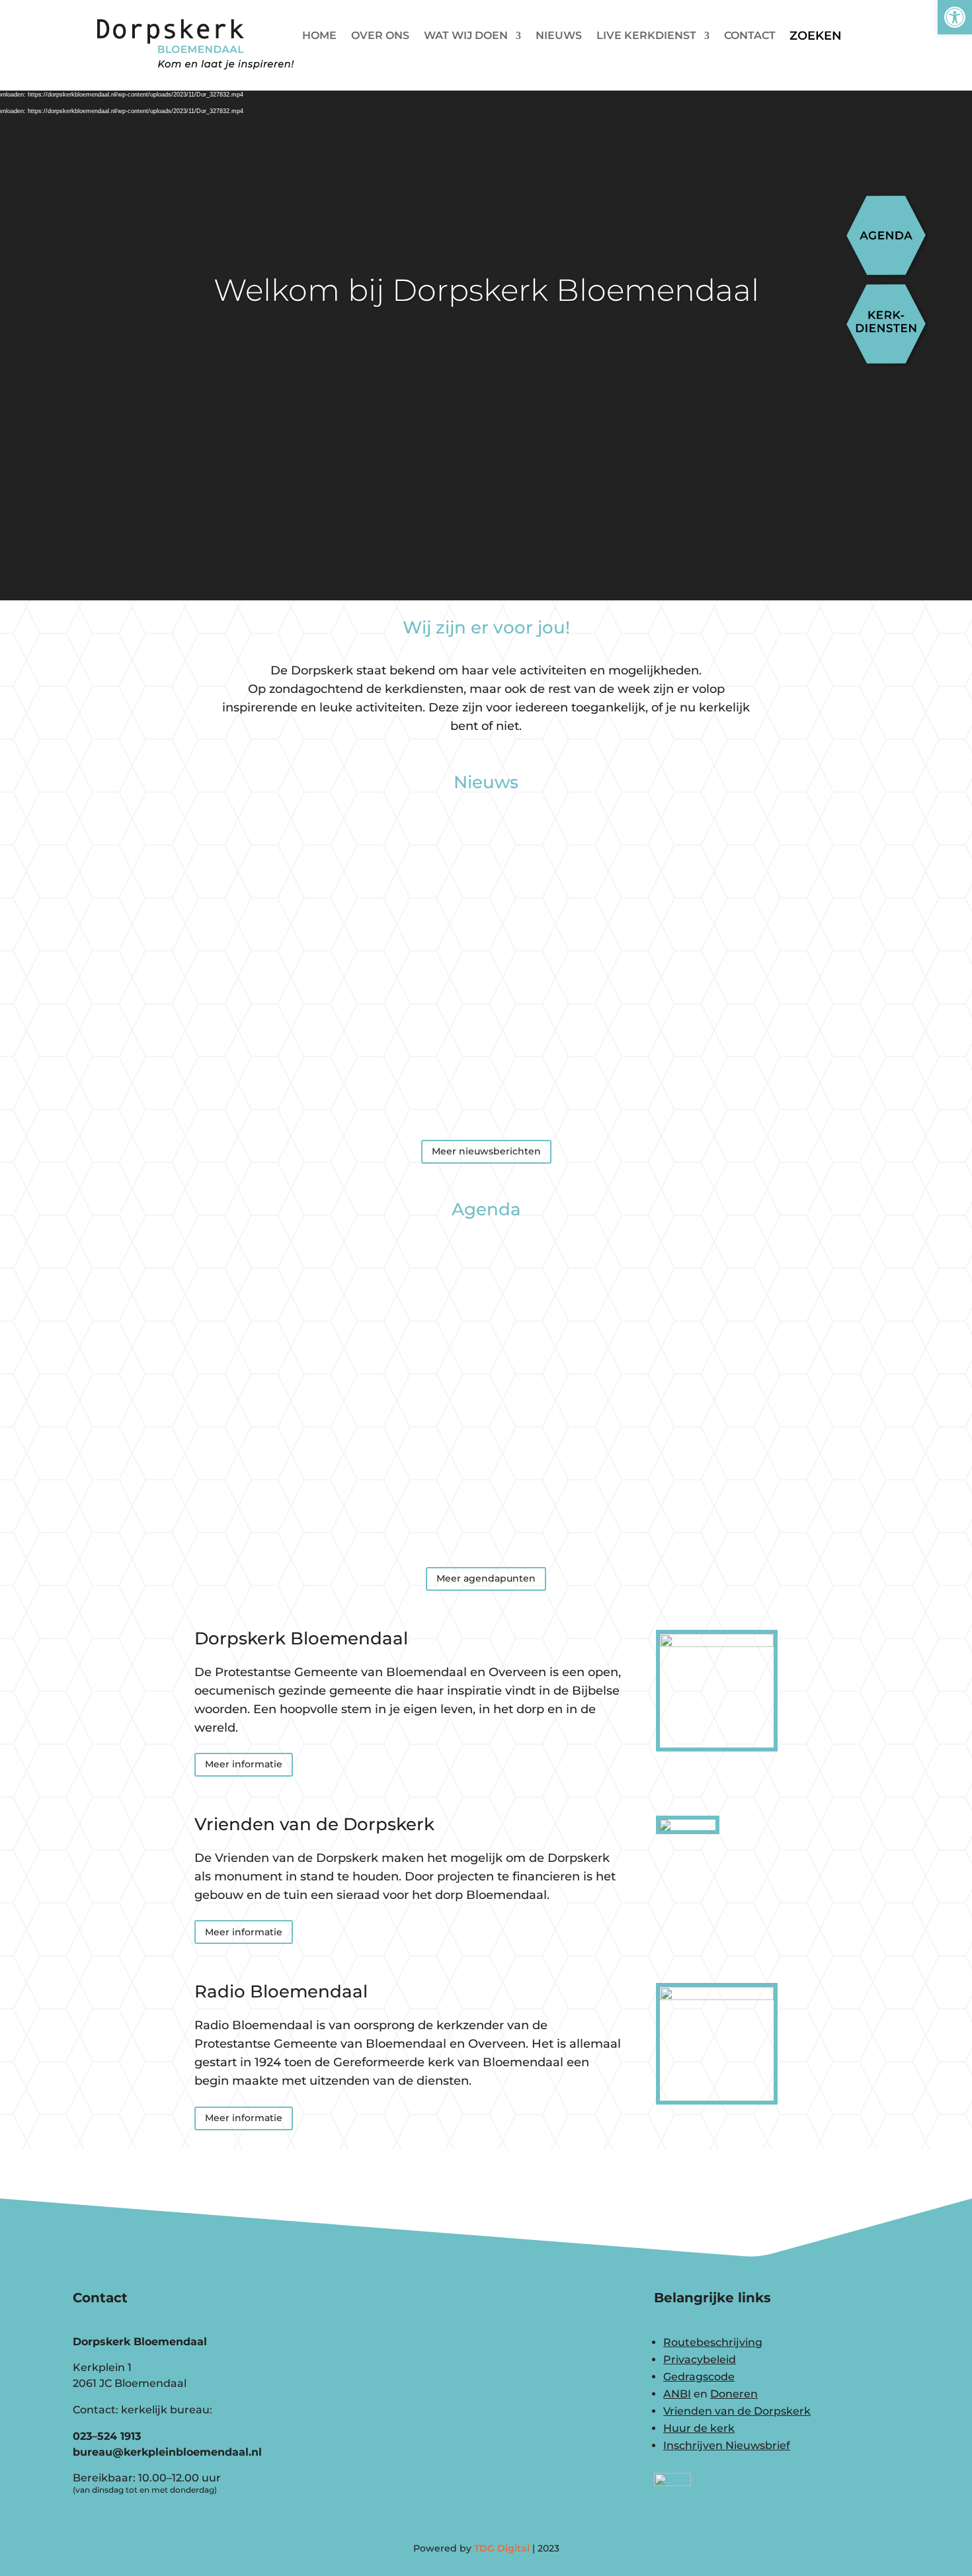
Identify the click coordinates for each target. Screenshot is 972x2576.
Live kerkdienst (646, 36)
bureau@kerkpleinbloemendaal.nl (167, 2452)
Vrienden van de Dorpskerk (737, 2411)
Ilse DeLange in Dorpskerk (486, 1074)
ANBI (677, 2394)
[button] (955, 17)
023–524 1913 (107, 2436)
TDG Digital (502, 2548)
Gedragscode (699, 2377)
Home (319, 36)
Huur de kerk (699, 2428)
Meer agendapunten (486, 1578)
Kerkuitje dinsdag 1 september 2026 (486, 1502)
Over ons (380, 36)
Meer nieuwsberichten (486, 1151)
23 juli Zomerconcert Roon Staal (486, 860)
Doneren (734, 2394)
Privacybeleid (700, 2359)
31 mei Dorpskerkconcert (486, 967)
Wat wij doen (466, 36)
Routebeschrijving (713, 2342)
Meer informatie (244, 1764)
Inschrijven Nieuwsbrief (727, 2445)
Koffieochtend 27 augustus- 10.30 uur (486, 1394)
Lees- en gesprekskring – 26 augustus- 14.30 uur (486, 1287)
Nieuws (559, 36)
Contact (750, 36)
